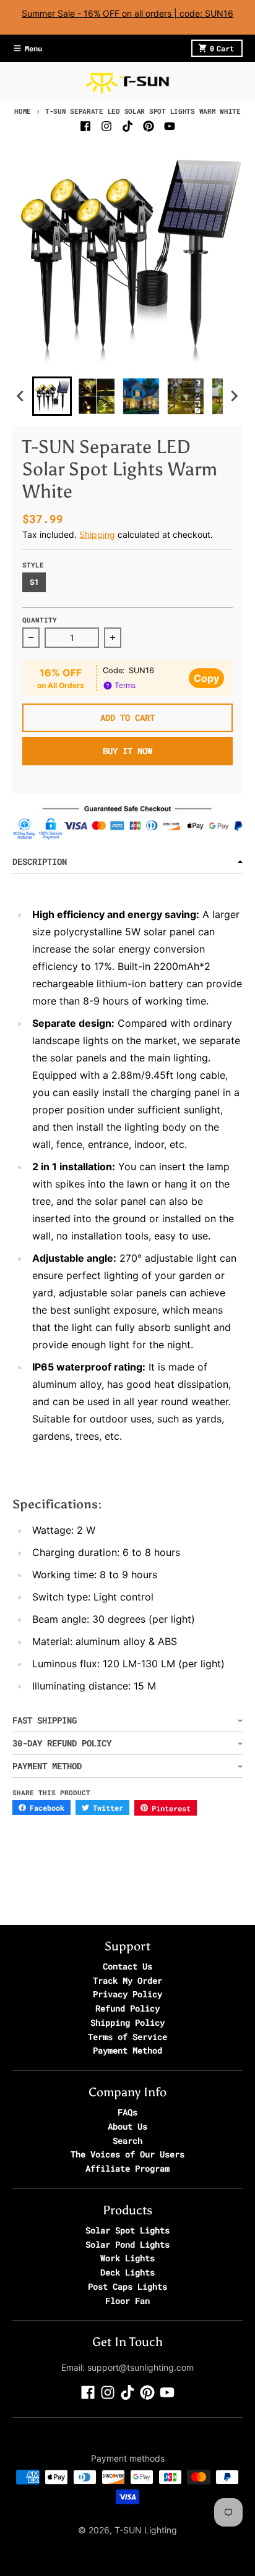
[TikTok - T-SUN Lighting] (127, 126)
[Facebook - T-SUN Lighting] (85, 126)
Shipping (97, 534)
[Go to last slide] (21, 396)
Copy (206, 678)
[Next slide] (234, 396)
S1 (34, 582)
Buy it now (127, 751)
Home (23, 111)
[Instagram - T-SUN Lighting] (106, 126)
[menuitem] (52, 396)
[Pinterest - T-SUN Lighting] (149, 126)
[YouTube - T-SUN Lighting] (170, 126)
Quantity (40, 620)
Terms (124, 685)
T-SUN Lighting (146, 2530)
